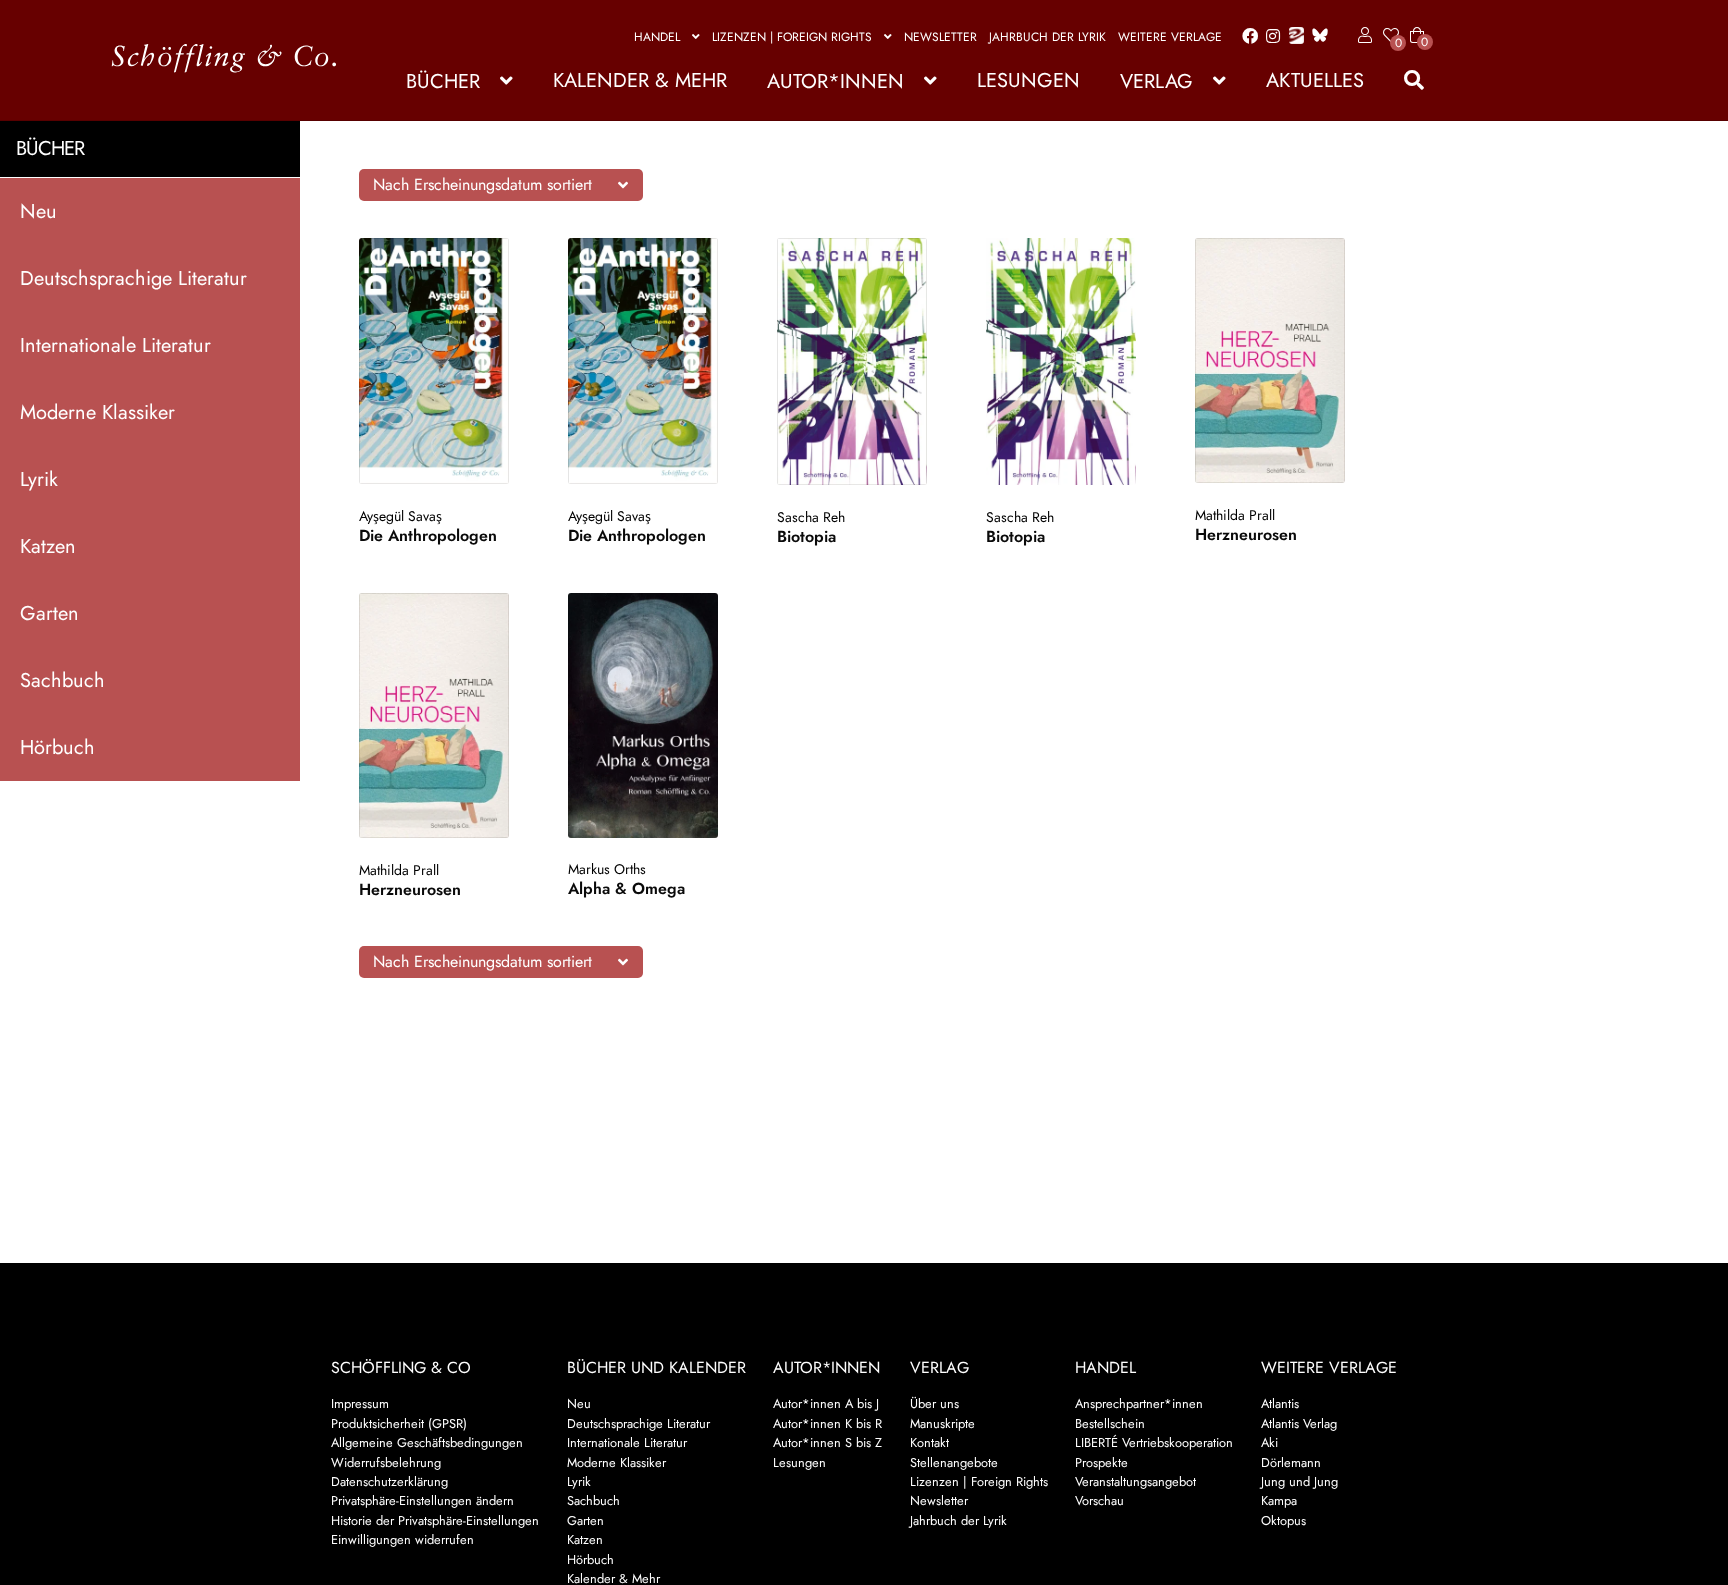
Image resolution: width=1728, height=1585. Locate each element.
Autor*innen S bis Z (827, 1442)
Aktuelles (1315, 80)
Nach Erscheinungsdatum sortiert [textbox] (482, 184)
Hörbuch (57, 746)
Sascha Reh (811, 517)
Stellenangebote (954, 1462)
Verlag (1156, 81)
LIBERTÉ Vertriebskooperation (1154, 1442)
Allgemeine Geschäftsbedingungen (427, 1442)
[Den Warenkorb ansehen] (1417, 23)
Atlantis (1280, 1403)
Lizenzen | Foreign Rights (792, 37)
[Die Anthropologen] (444, 361)
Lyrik (39, 478)
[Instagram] (1269, 37)
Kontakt (929, 1442)
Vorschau (1099, 1500)
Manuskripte (942, 1423)
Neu (38, 210)
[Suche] (1404, 80)
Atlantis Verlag (1299, 1423)
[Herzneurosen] (1280, 360)
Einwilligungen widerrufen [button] (402, 1539)
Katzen (48, 545)
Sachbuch (62, 679)
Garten (49, 612)
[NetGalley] (1292, 37)
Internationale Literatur (115, 344)
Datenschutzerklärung (389, 1481)
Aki (1269, 1442)
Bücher (443, 81)
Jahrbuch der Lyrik (1047, 37)
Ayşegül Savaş (400, 516)
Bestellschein (1110, 1423)
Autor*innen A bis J (826, 1403)
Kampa (1279, 1500)
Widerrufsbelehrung (386, 1462)
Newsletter (940, 37)
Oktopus (1283, 1520)
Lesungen (1028, 80)
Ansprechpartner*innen (1139, 1403)
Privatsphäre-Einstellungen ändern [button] (422, 1500)
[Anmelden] (1361, 36)
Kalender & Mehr (640, 80)
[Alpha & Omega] (653, 715)
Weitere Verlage (1170, 37)
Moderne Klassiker (97, 411)
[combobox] (501, 185)
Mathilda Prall (1235, 515)
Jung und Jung (1299, 1481)
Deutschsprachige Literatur (133, 277)
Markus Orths (607, 869)
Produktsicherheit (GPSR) (399, 1423)
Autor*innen (835, 81)
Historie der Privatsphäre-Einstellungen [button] (435, 1520)
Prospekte (1101, 1462)
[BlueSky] (1316, 36)
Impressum (360, 1403)
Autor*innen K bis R (827, 1423)
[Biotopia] (862, 361)
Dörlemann (1291, 1462)
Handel (657, 37)
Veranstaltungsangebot (1135, 1481)
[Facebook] (1246, 37)
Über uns (934, 1403)
